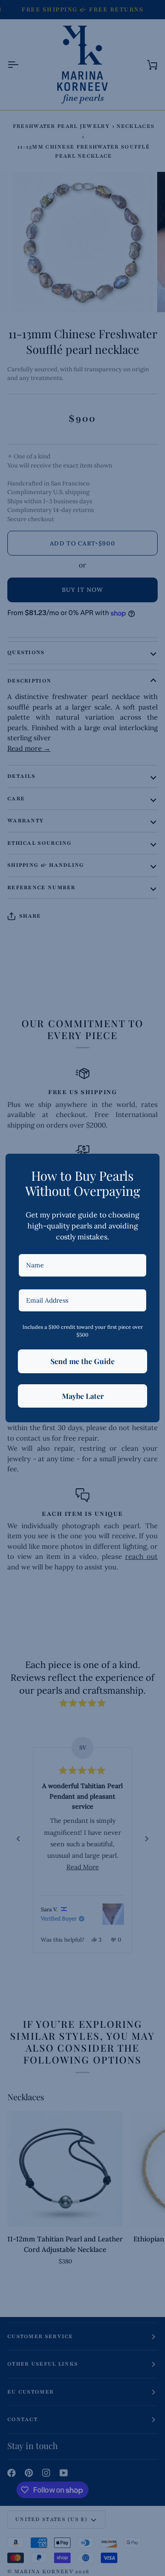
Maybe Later (83, 1396)
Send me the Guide (82, 1361)
